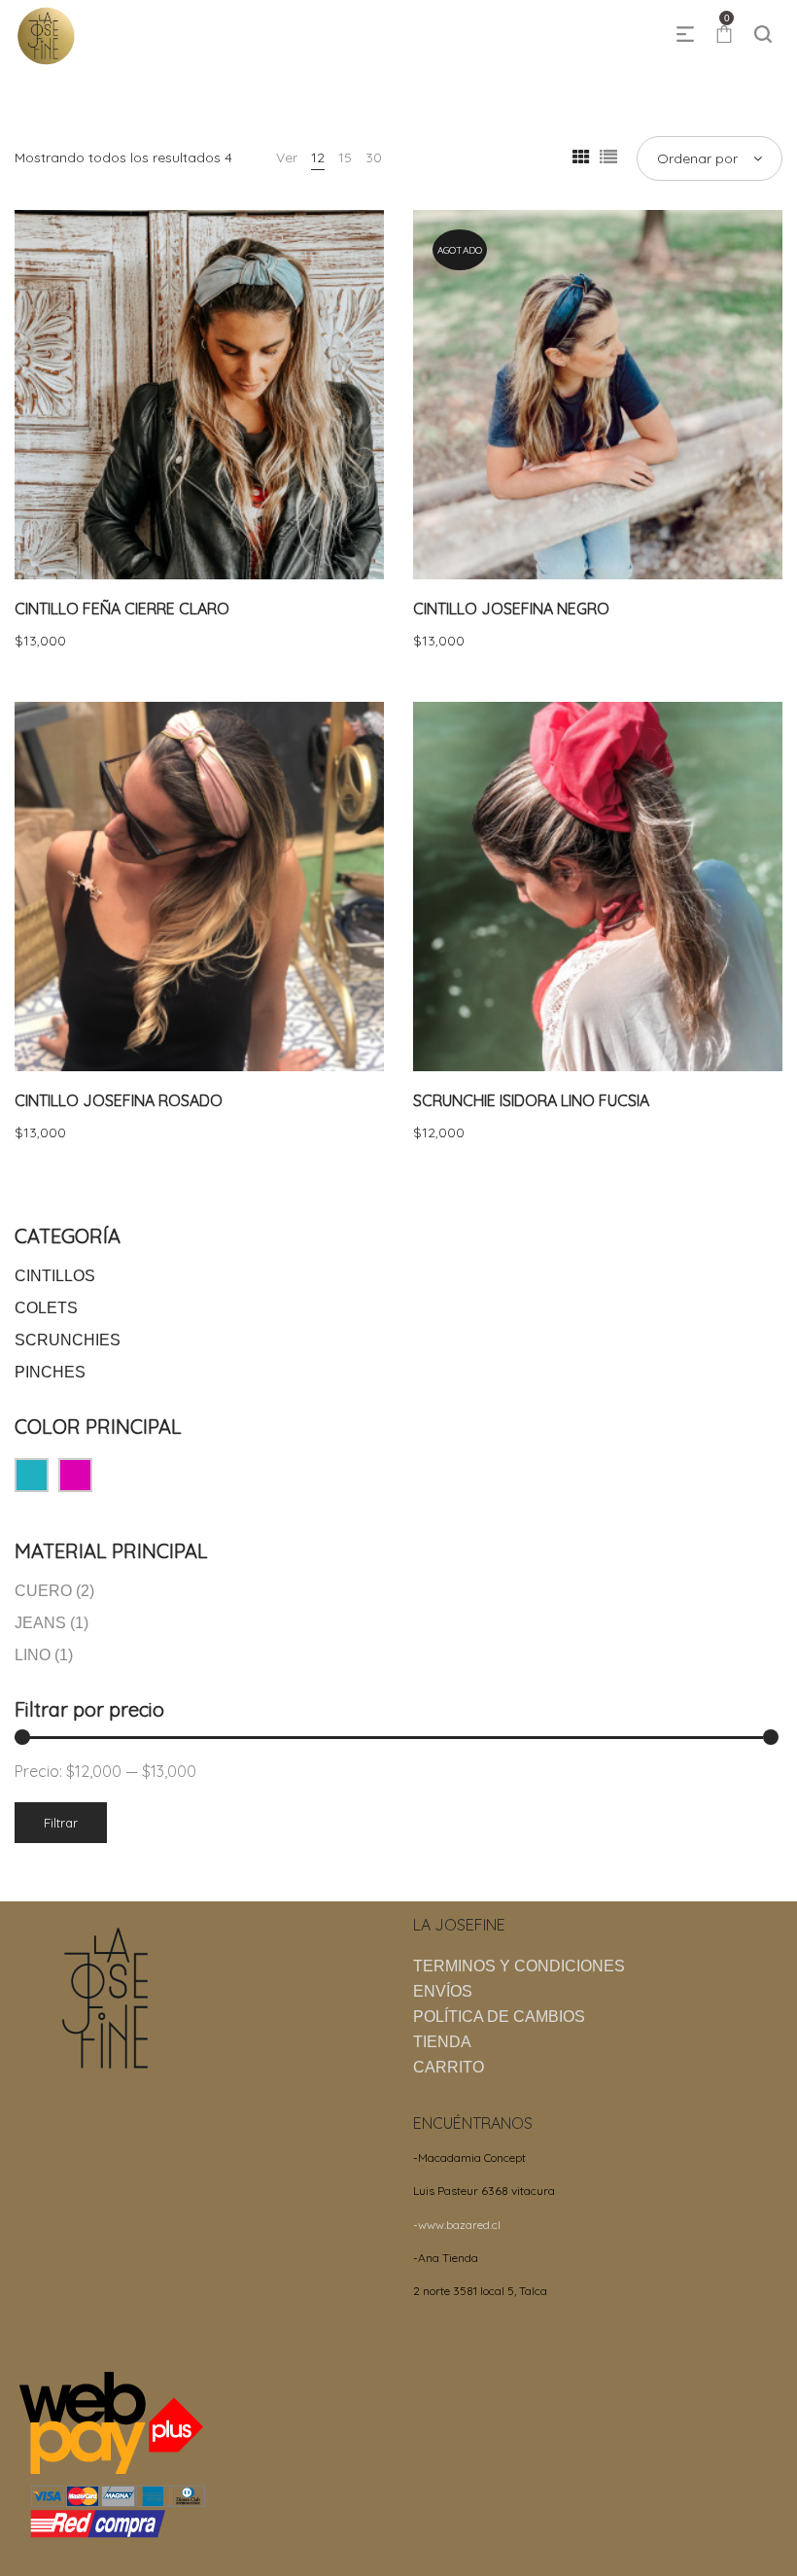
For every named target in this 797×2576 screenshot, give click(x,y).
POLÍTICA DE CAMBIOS (499, 2017)
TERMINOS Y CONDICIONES (519, 1966)
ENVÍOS (443, 1991)
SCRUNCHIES (68, 1340)
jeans (40, 1623)
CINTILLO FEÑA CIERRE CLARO (122, 609)
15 (345, 157)
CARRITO (449, 2067)
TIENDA (442, 2042)
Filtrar (61, 1823)
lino (33, 1655)
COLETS (46, 1308)
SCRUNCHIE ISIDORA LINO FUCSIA (531, 1100)
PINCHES (50, 1372)
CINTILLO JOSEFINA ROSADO (119, 1100)
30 (374, 157)
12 (318, 157)
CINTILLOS (55, 1276)
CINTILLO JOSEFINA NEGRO (511, 609)
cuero (43, 1591)
